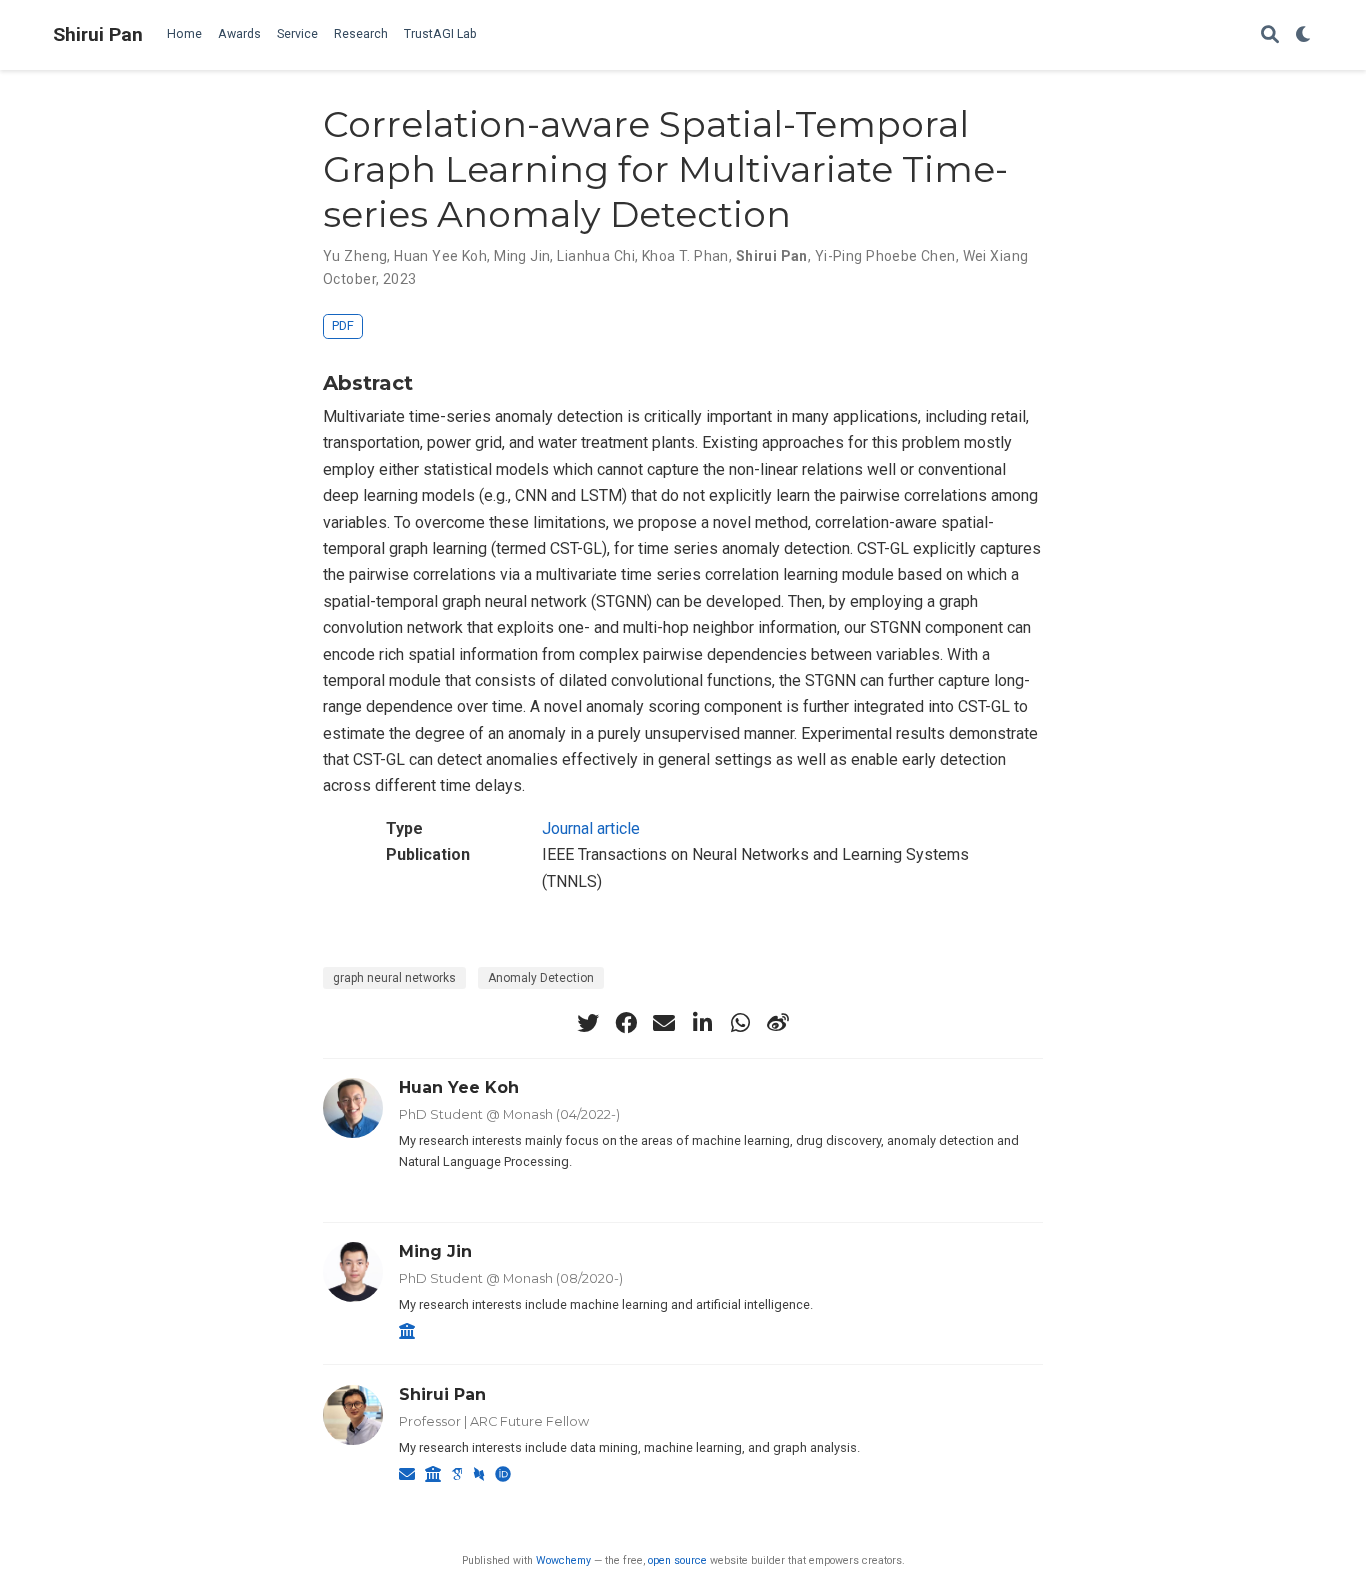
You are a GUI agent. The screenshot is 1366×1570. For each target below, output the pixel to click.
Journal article (591, 828)
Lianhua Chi (596, 256)
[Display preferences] (1304, 35)
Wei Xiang (996, 256)
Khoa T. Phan (685, 256)
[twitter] (588, 1023)
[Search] (1270, 35)
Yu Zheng (355, 256)
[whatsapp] (740, 1023)
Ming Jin (522, 256)
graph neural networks (394, 978)
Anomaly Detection (541, 978)
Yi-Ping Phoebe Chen (885, 256)
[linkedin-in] (702, 1023)
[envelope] (664, 1023)
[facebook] (626, 1023)
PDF (343, 325)
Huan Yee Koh (440, 256)
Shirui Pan (98, 34)
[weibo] (778, 1023)
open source (677, 1560)
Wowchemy (563, 1560)
